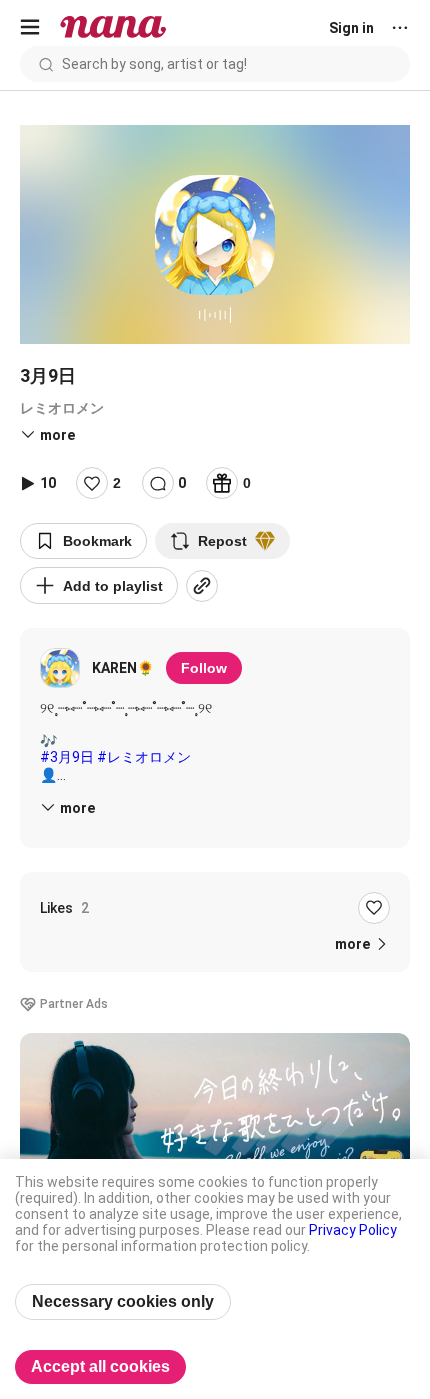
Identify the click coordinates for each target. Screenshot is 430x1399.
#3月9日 (67, 757)
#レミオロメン (144, 757)
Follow (204, 668)
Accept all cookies (100, 1366)
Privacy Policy (353, 1230)
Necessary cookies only (123, 1301)
